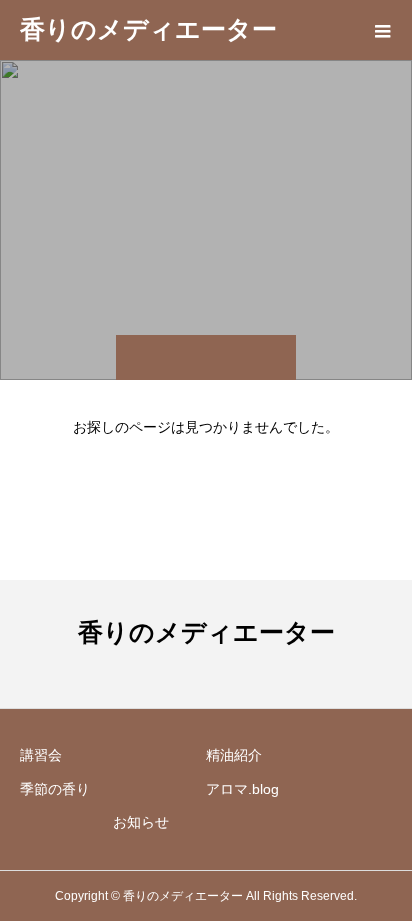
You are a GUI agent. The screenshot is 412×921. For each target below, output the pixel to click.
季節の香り (55, 789)
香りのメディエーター (148, 29)
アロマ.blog (242, 789)
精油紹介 (234, 755)
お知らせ (141, 822)
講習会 (41, 755)
